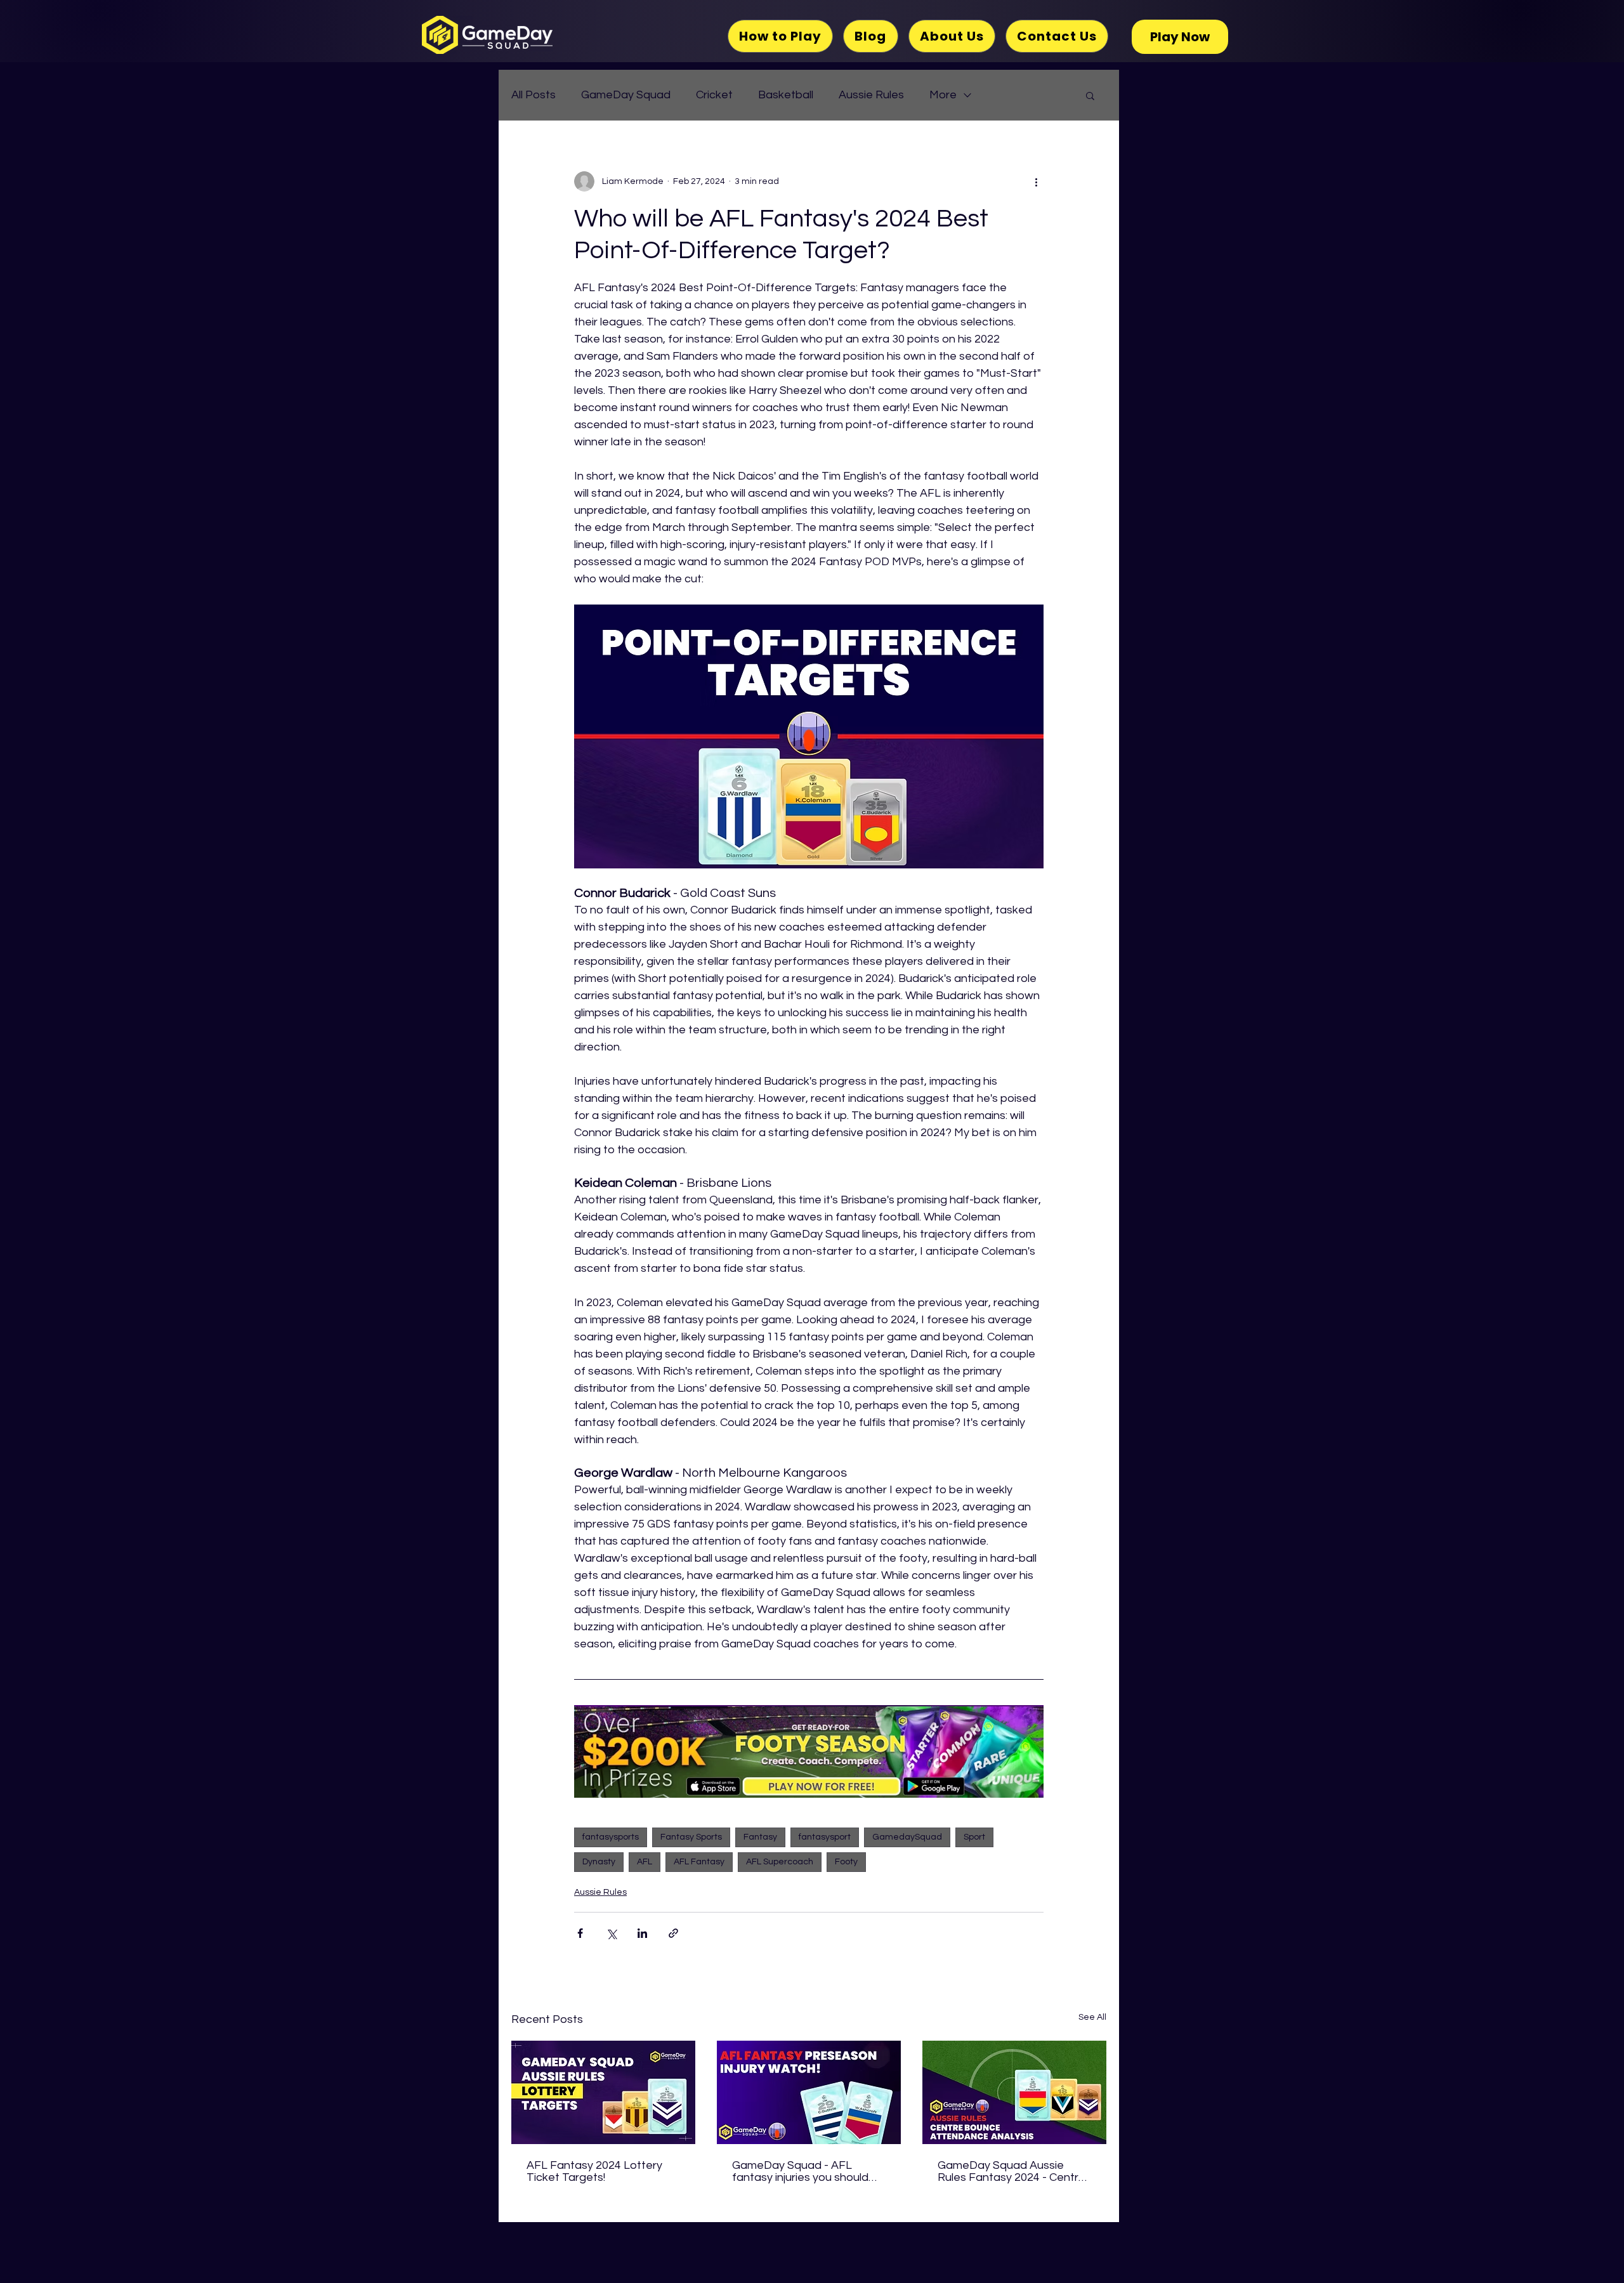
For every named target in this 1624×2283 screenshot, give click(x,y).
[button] (1090, 95)
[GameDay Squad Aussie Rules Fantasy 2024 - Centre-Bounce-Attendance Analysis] (1014, 2092)
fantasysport (825, 1837)
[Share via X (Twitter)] (611, 1933)
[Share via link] (673, 1933)
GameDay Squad (626, 95)
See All (1092, 2017)
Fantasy (760, 1837)
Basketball (786, 95)
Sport (974, 1837)
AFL (645, 1862)
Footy (846, 1862)
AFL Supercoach (780, 1862)
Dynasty (599, 1862)
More (943, 95)
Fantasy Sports (691, 1837)
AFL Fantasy (699, 1862)
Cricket (714, 95)
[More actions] (1036, 181)
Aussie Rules (871, 95)
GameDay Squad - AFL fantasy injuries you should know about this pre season (804, 2171)
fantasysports (611, 1837)
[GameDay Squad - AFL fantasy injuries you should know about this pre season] (809, 2092)
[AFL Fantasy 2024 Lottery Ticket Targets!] (603, 2092)
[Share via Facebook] (580, 1933)
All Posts (534, 95)
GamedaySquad (907, 1837)
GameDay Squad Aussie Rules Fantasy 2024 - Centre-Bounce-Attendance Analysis (1014, 2171)
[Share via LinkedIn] (642, 1933)
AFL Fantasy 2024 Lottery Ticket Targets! (594, 2171)
